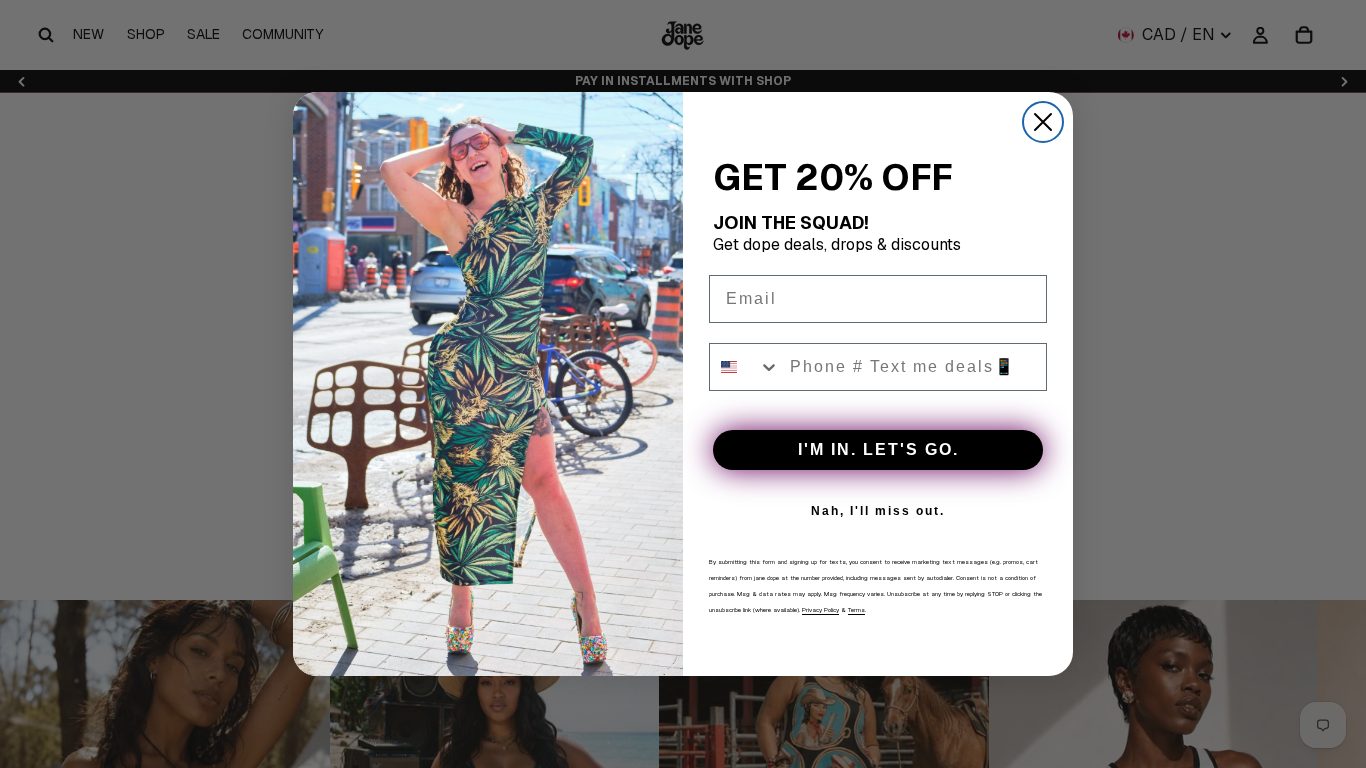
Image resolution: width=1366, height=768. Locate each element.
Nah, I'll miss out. (878, 511)
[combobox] (745, 367)
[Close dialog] (1043, 122)
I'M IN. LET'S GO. (878, 449)
